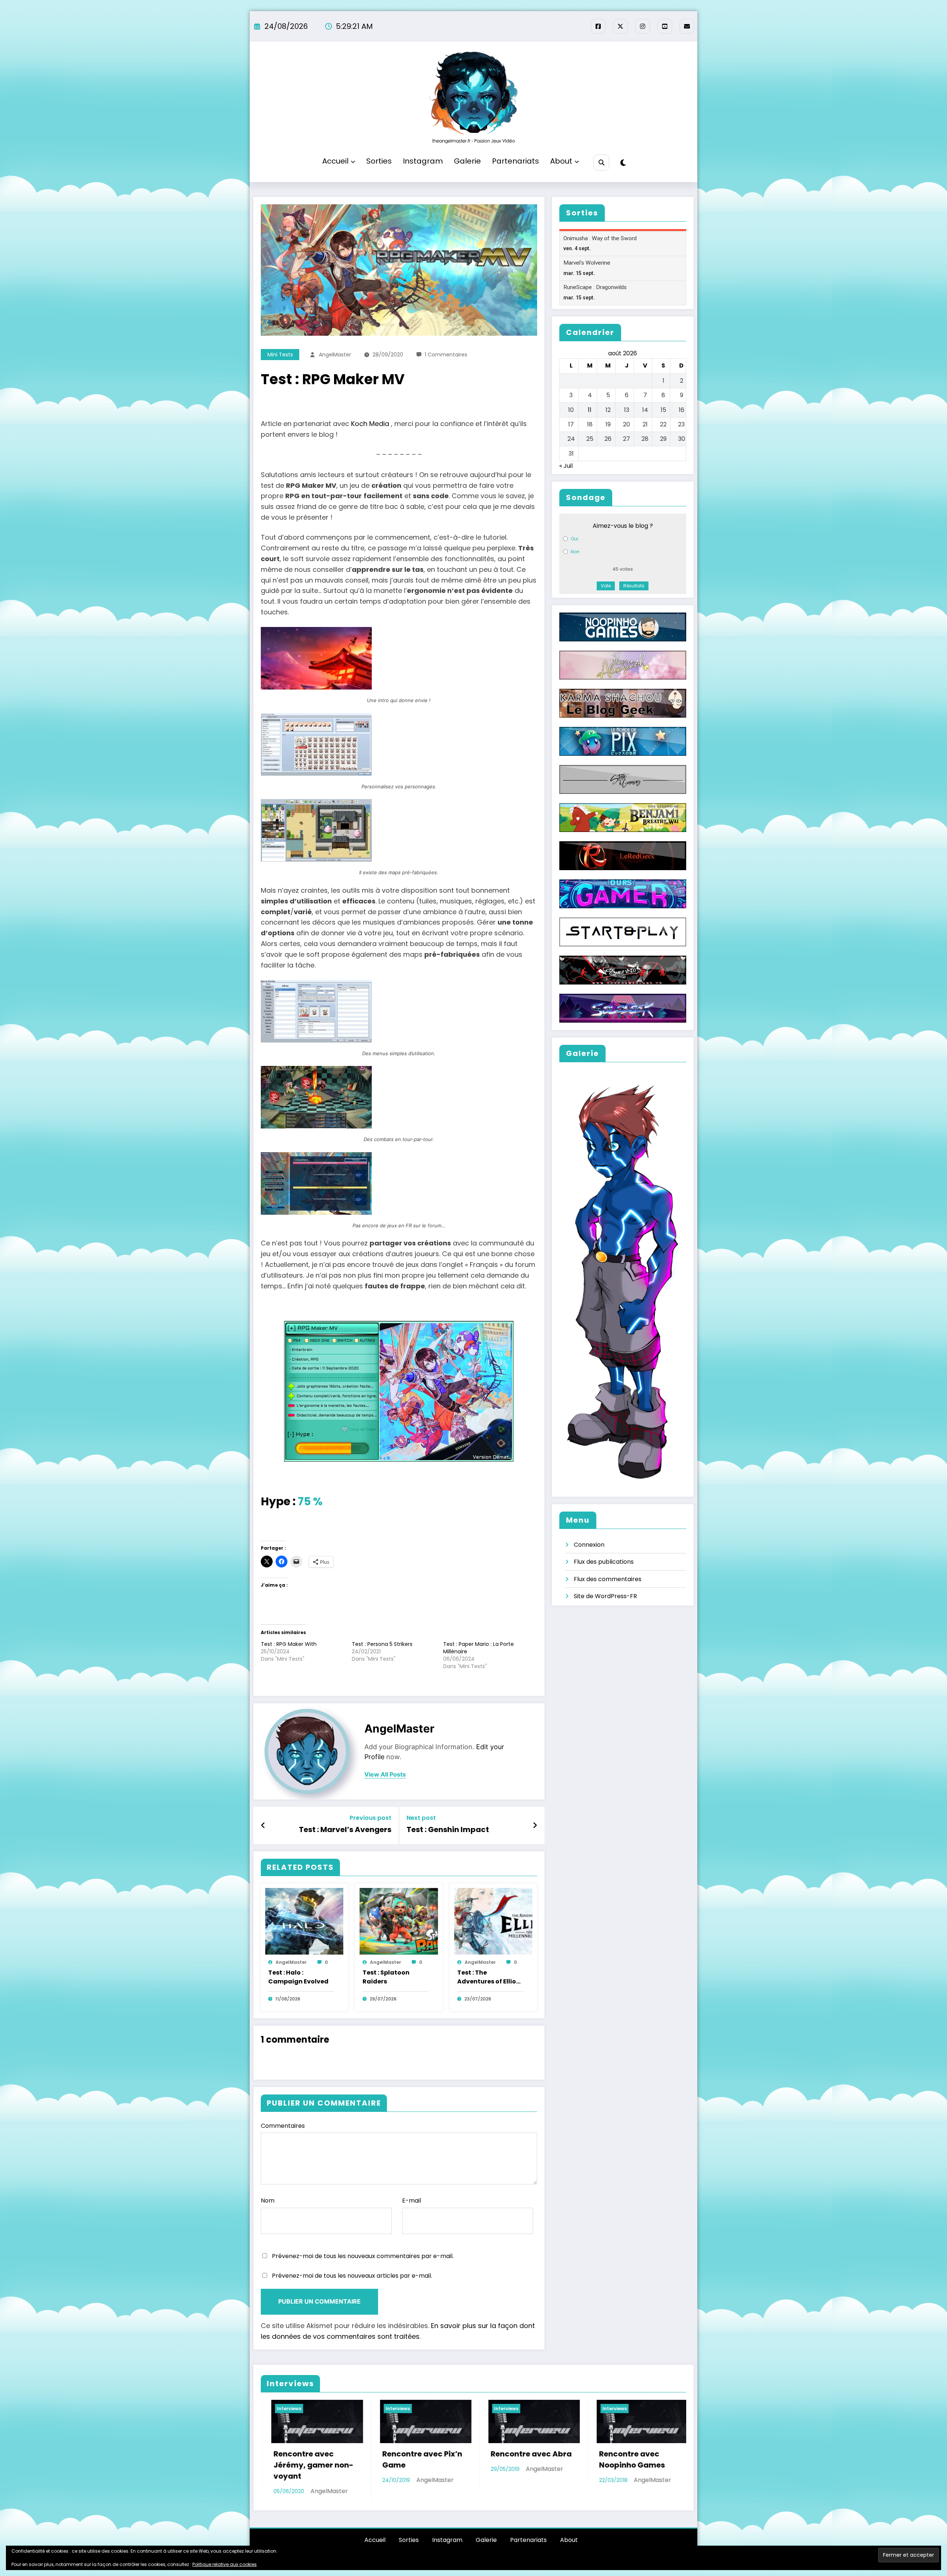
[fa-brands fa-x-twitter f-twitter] (620, 26)
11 (590, 410)
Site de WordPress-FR (605, 1596)
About (561, 161)
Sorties (379, 161)
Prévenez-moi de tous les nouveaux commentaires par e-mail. (363, 2256)
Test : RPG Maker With (289, 1644)
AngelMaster (335, 355)
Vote (606, 586)
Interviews (279, 2409)
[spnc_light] (623, 163)
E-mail (412, 2201)
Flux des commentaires (608, 1579)
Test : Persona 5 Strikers (382, 1644)
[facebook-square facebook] (598, 26)
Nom (268, 2201)
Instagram (423, 161)
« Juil (566, 466)
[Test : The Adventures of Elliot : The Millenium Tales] (493, 1921)
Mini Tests (280, 355)
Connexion (589, 1545)
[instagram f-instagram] (643, 26)
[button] (399, 667)
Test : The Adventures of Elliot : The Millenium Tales (489, 1978)
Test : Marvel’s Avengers (345, 1829)
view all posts (385, 1775)
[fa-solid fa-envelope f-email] (687, 26)
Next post (421, 1818)
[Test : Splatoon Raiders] (399, 1921)
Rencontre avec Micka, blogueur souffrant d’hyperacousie (620, 2471)
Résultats (634, 586)
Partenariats (515, 161)
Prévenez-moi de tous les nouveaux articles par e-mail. (352, 2276)
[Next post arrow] (535, 1825)
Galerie (467, 161)
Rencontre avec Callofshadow (510, 2459)
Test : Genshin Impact (448, 1829)
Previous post (370, 1818)
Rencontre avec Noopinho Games (405, 2459)
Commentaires (283, 2126)
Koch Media (370, 424)
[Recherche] (601, 162)
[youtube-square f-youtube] (665, 26)
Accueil (335, 161)
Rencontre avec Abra (304, 2454)
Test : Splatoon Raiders (386, 1977)
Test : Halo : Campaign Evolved (298, 1977)
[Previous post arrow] (263, 1825)
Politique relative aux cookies (225, 2564)
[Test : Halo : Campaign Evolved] (304, 1921)
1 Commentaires (446, 355)
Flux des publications (604, 1562)
